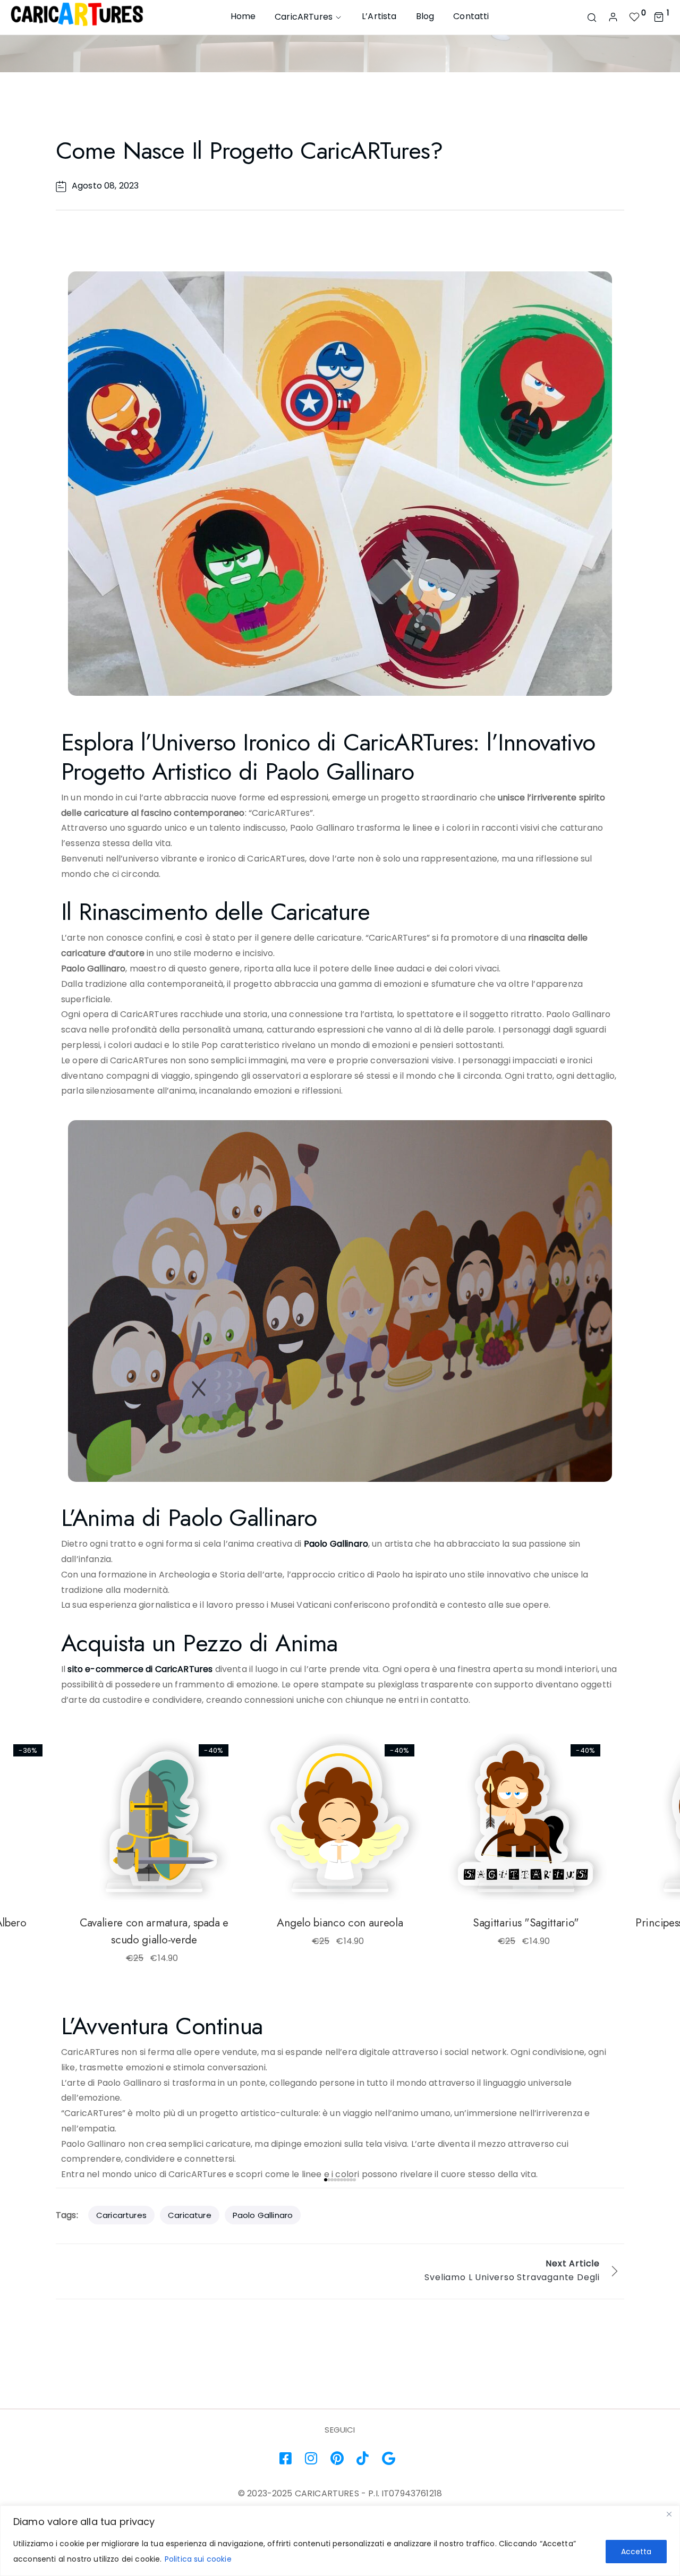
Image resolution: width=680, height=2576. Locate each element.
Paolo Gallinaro (336, 1544)
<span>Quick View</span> (96, 1787)
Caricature (190, 2215)
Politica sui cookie (198, 2559)
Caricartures (121, 2215)
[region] (340, 2541)
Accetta (636, 2552)
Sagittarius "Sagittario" (526, 1923)
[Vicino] (669, 2514)
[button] (104, 1760)
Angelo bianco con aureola (340, 1923)
